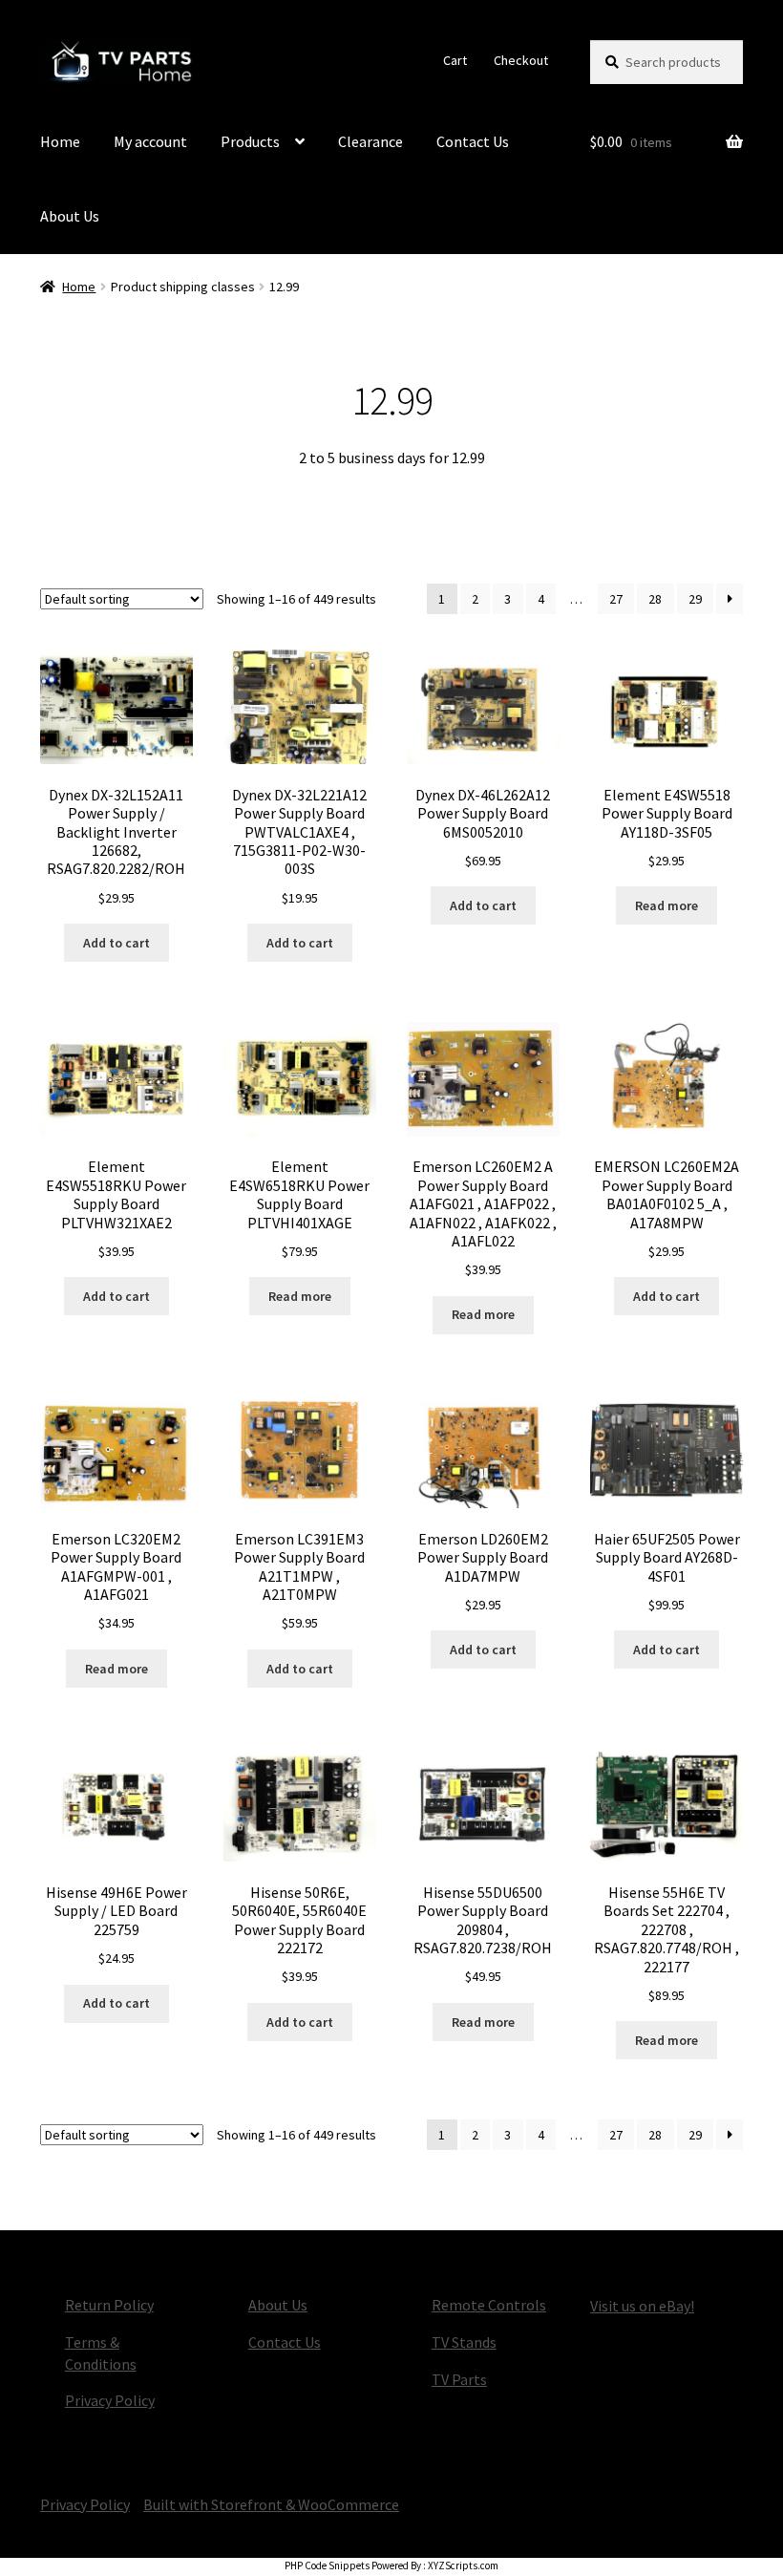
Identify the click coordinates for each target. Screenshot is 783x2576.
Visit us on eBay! (642, 2306)
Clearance (370, 141)
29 (695, 599)
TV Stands (464, 2342)
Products (250, 141)
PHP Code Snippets (327, 2565)
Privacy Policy (110, 2400)
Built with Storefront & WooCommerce (271, 2504)
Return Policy (109, 2305)
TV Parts (459, 2379)
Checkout (521, 60)
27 (616, 599)
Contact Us (473, 141)
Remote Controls (489, 2305)
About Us (70, 216)
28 (655, 599)
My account (150, 141)
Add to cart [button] (116, 943)
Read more (667, 905)
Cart (455, 60)
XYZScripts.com (463, 2565)
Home (60, 141)
